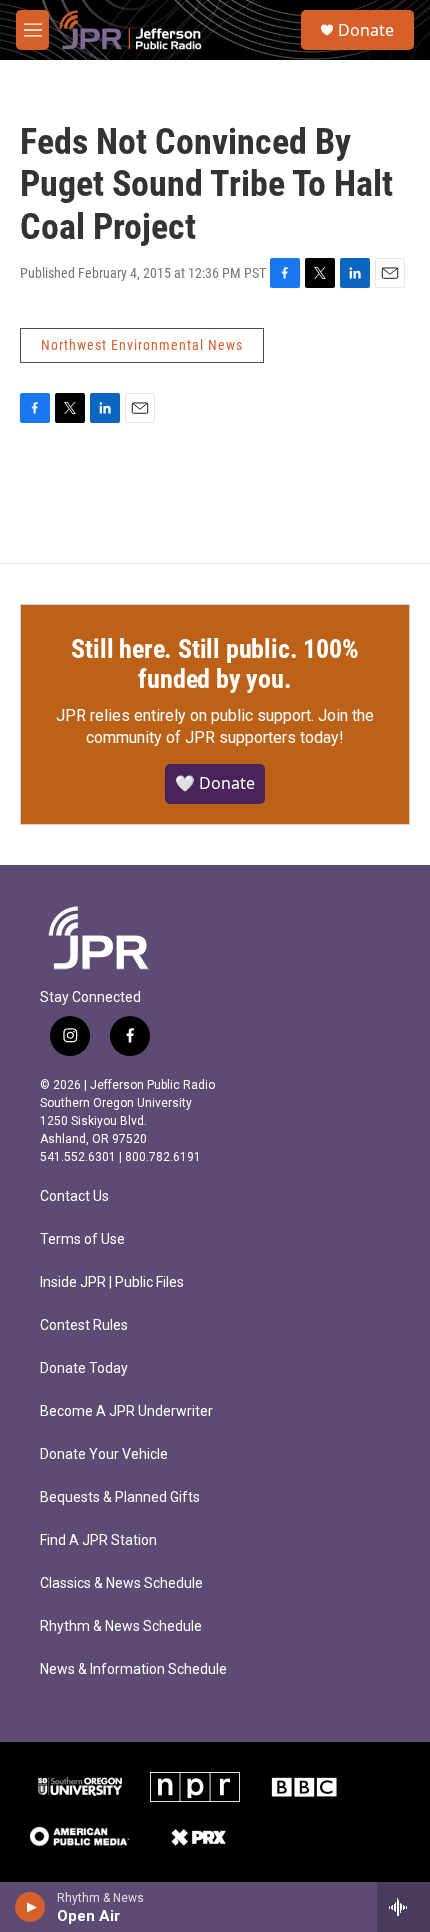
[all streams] (403, 1907)
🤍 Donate (215, 783)
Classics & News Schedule (121, 1583)
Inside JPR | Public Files (112, 1282)
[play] (30, 1907)
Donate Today (84, 1368)
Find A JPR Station (98, 1540)
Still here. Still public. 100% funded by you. (214, 664)
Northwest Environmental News (142, 345)
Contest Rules (84, 1325)
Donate (366, 30)
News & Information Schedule (133, 1669)
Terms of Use (82, 1239)
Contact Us (74, 1196)
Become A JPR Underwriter (126, 1411)
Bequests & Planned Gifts (120, 1497)
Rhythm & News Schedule (121, 1626)
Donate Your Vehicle (104, 1454)
